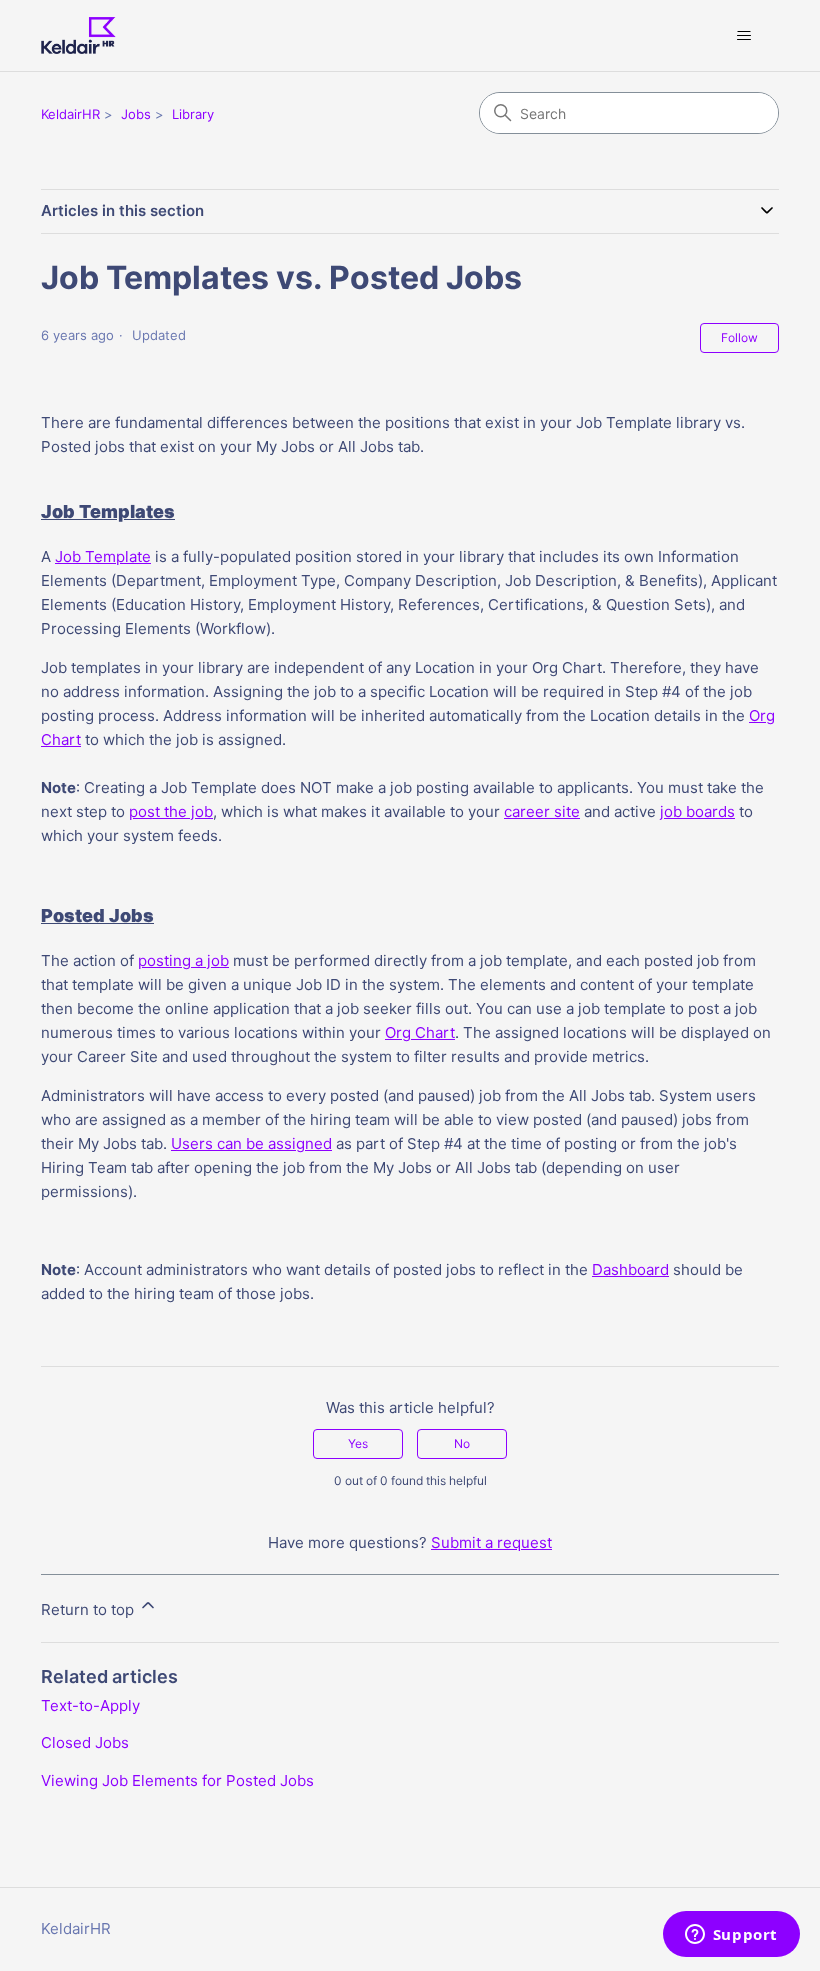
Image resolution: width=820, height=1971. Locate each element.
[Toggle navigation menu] (743, 36)
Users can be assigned (251, 1143)
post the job (171, 811)
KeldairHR (70, 114)
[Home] (78, 35)
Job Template (103, 556)
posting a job (183, 960)
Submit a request (491, 1542)
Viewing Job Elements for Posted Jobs (177, 1780)
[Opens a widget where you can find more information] (731, 1936)
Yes (358, 1443)
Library (193, 114)
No (462, 1443)
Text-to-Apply (90, 1705)
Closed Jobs (85, 1742)
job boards (697, 811)
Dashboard (630, 1269)
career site (542, 811)
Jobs (136, 114)
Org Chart (420, 1032)
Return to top (89, 1609)
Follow (739, 337)
